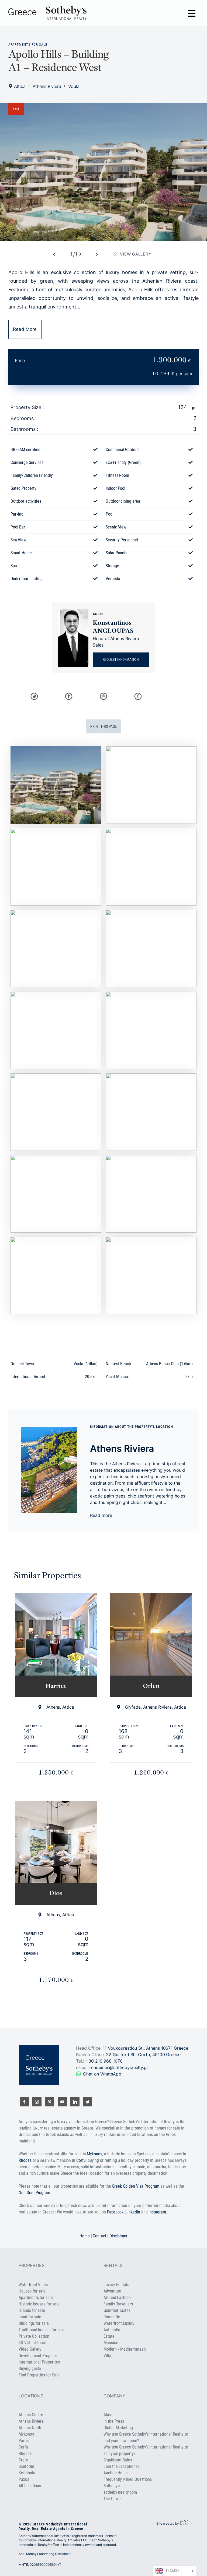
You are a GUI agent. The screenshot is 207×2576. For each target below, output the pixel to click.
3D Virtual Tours (32, 2343)
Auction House (116, 2473)
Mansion (111, 2343)
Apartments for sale (28, 45)
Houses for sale (32, 2291)
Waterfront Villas (33, 2285)
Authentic (112, 2330)
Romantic (112, 2317)
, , (143, 2055)
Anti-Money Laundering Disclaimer (45, 2554)
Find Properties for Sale (39, 2375)
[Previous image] (54, 254)
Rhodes (25, 2160)
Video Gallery (30, 2349)
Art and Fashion (117, 2298)
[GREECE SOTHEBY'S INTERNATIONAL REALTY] (47, 13)
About (109, 2415)
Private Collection (34, 2336)
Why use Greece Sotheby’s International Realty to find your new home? (146, 2437)
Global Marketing (118, 2428)
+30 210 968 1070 (104, 2061)
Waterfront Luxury (119, 2323)
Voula (74, 86)
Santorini (26, 2466)
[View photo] (103, 172)
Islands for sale (32, 2310)
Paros (24, 2441)
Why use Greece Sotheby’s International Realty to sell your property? (146, 2450)
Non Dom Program (34, 2193)
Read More (25, 329)
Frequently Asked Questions (128, 2479)
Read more (102, 1515)
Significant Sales (118, 2460)
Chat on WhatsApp (102, 2074)
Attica (20, 86)
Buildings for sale (34, 2323)
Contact (99, 2236)
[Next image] (97, 254)
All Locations (30, 2486)
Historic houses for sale (39, 2304)
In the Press (114, 2421)
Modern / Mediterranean (125, 2349)
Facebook (115, 2212)
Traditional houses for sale (42, 2330)
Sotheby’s (112, 2486)
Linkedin (133, 2212)
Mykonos (94, 2154)
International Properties (39, 2362)
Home (85, 2236)
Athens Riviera (47, 86)
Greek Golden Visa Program (135, 2186)
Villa (107, 2356)
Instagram (157, 2212)
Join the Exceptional (121, 2466)
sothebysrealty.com (120, 2492)
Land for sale (30, 2317)
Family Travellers (118, 2304)
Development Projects (38, 2356)
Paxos (24, 2479)
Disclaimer (118, 2236)
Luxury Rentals (116, 2285)
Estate (109, 2336)
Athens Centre (31, 2415)
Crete (23, 2460)
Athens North (30, 2428)
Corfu (81, 2160)
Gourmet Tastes (117, 2310)
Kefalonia (27, 2473)
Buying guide (30, 2369)
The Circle (112, 2499)
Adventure (112, 2291)
